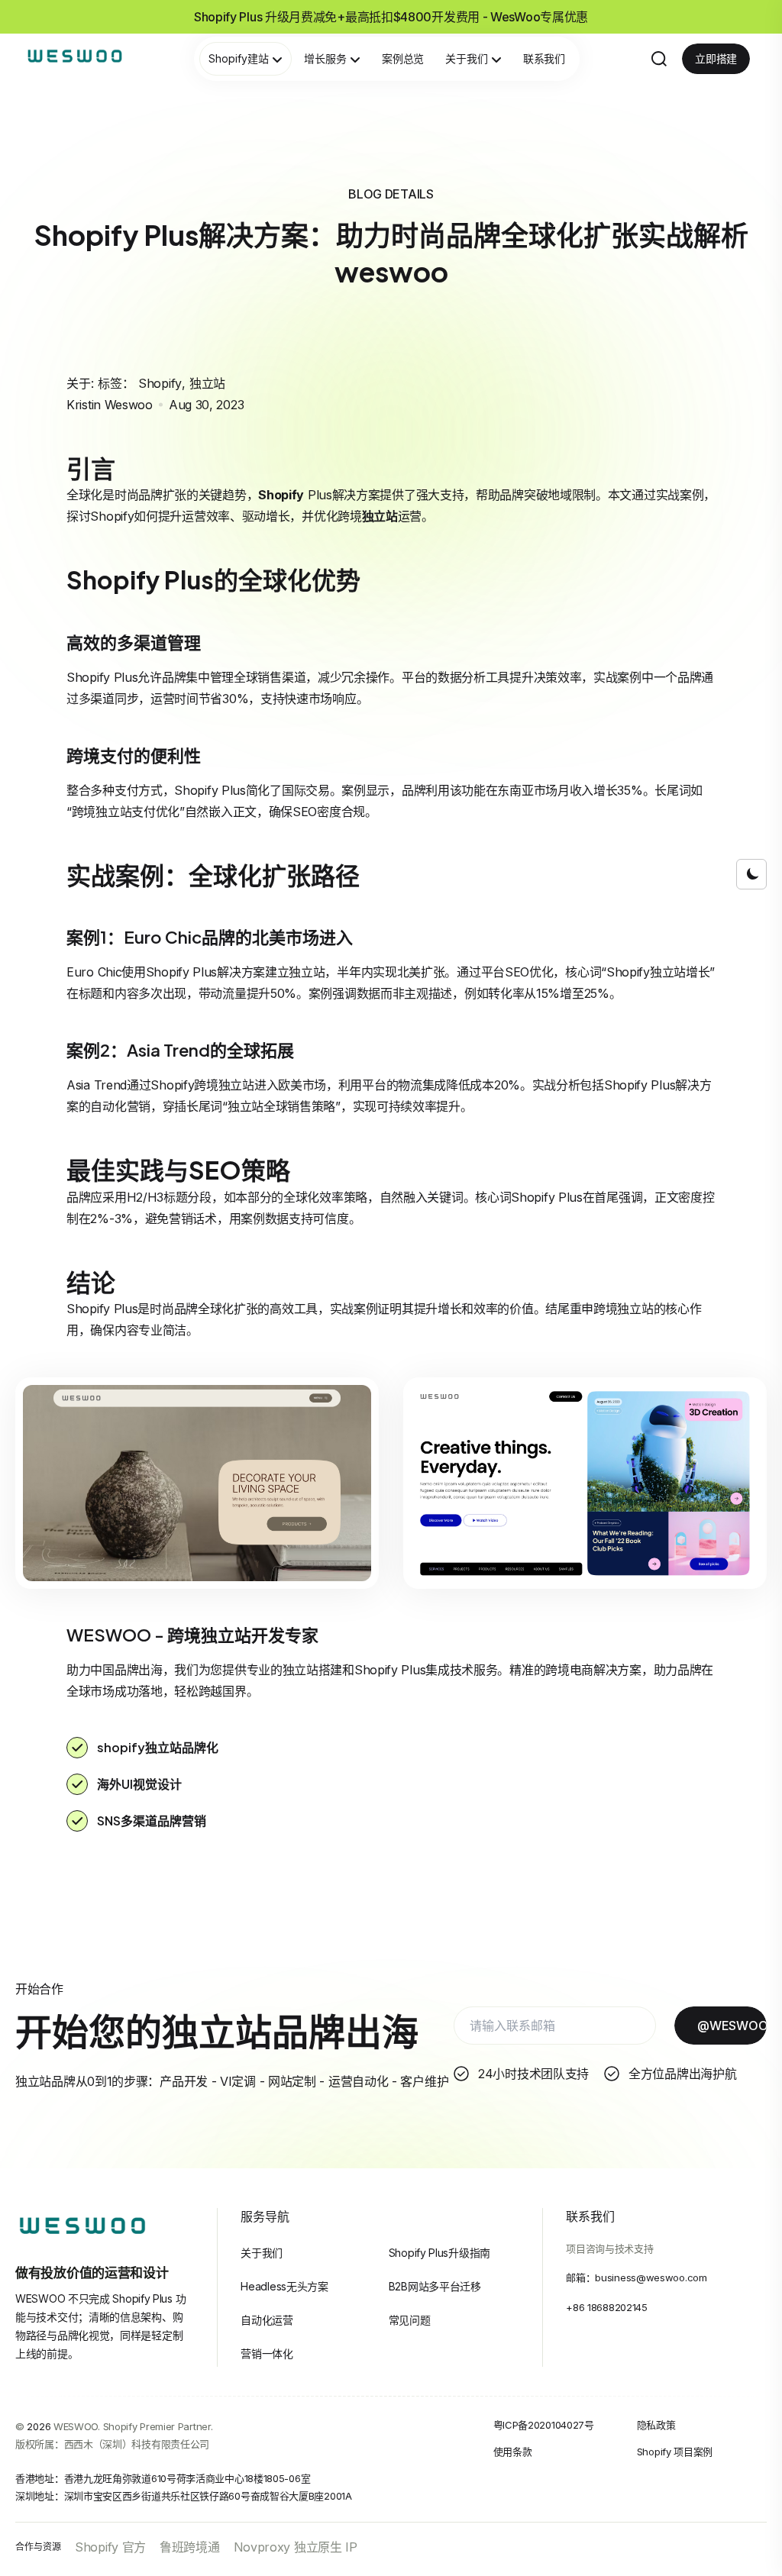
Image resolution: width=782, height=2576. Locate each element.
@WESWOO (732, 2026)
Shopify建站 (239, 58)
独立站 (207, 383)
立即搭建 (716, 58)
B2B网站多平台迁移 (435, 2286)
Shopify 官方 (110, 2547)
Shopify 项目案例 (675, 2452)
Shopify (160, 383)
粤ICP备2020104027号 (544, 2425)
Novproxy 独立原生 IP (296, 2547)
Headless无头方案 (284, 2286)
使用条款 (513, 2452)
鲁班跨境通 (190, 2547)
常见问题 (410, 2320)
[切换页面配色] (751, 874)
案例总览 (403, 58)
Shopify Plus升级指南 (439, 2253)
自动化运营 (267, 2320)
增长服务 (325, 58)
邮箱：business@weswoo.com (636, 2277)
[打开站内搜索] (659, 59)
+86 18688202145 (607, 2307)
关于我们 (467, 58)
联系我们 (544, 58)
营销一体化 (267, 2353)
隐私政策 (656, 2425)
